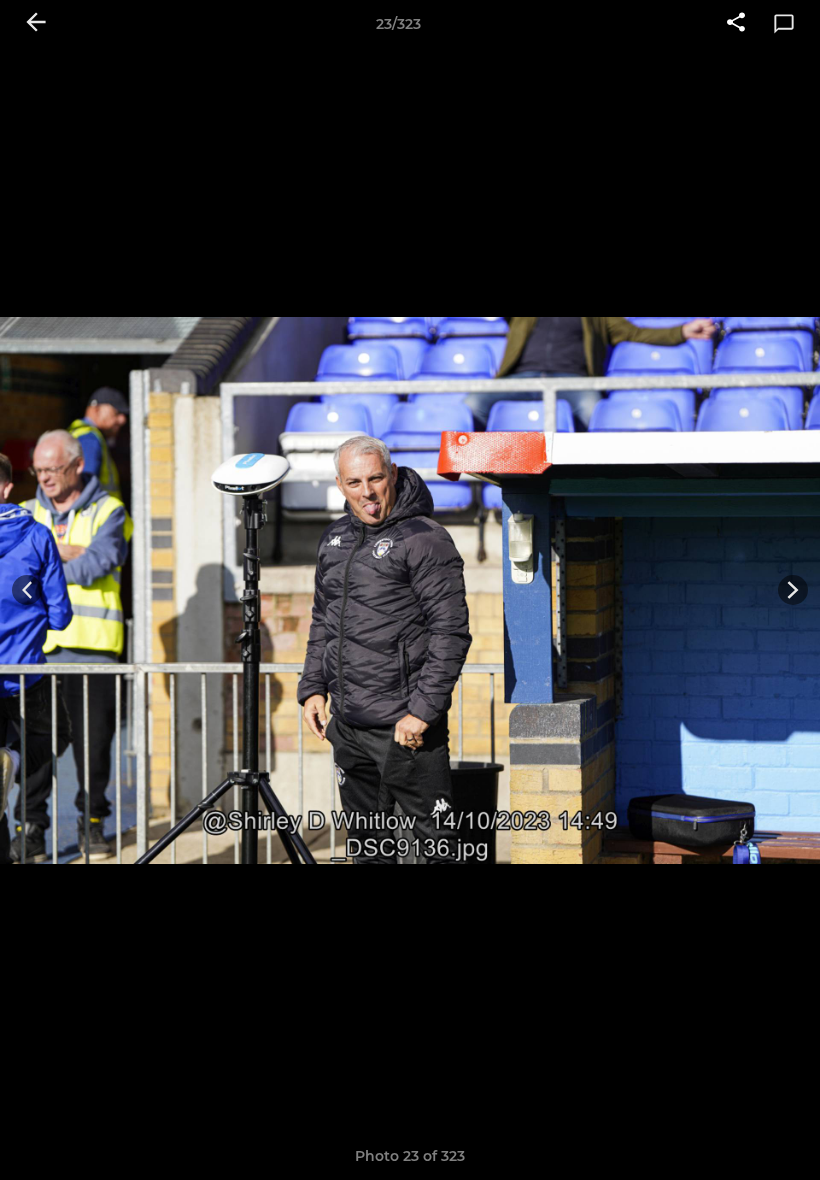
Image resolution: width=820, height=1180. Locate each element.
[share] (736, 24)
